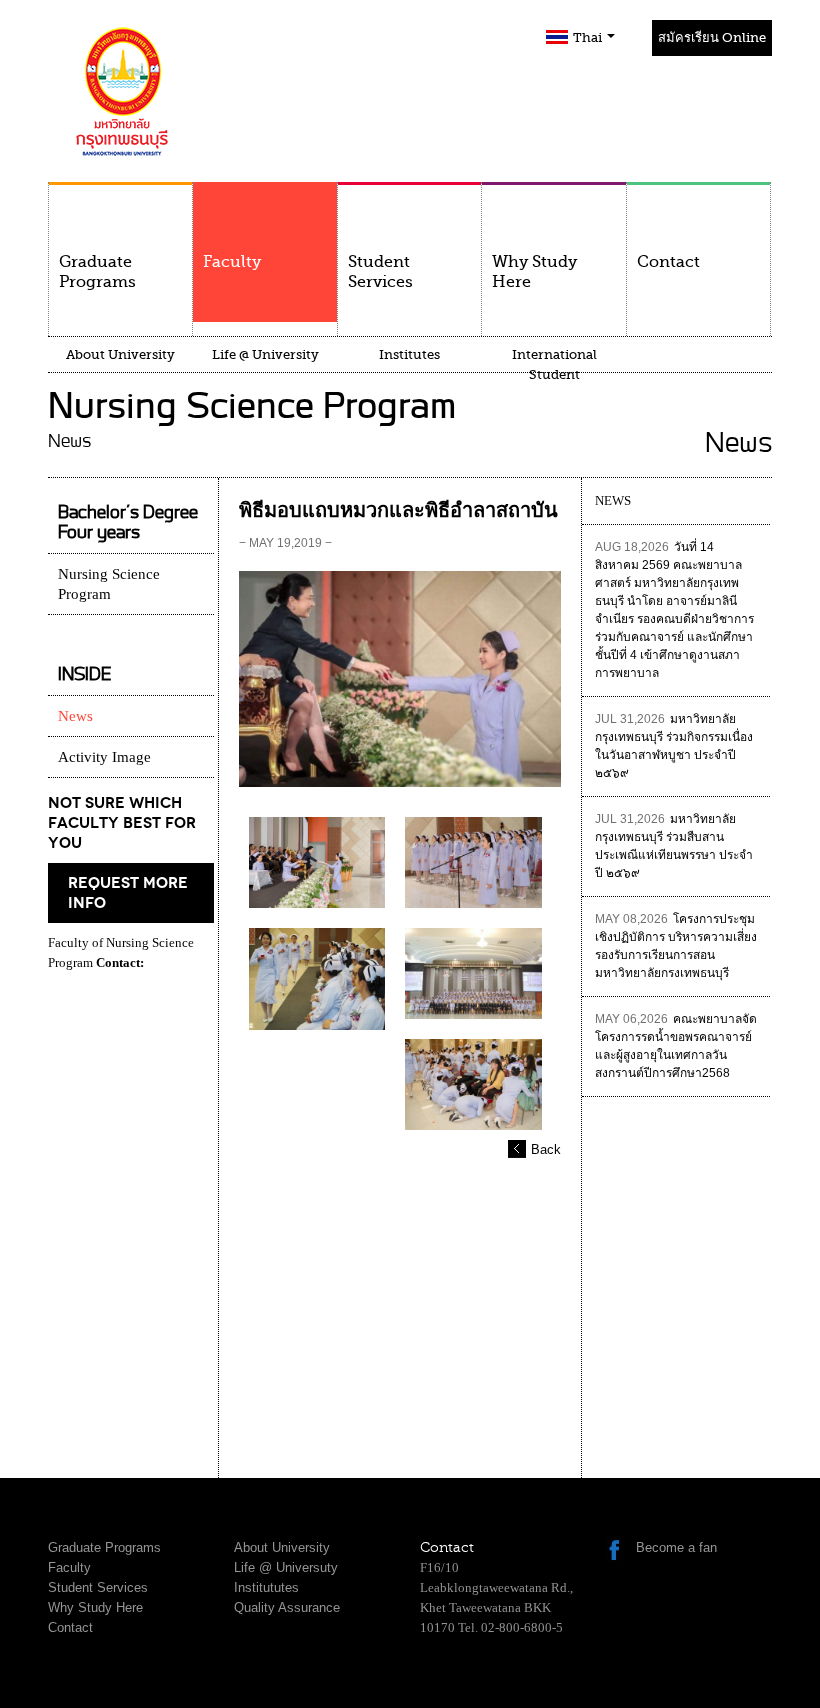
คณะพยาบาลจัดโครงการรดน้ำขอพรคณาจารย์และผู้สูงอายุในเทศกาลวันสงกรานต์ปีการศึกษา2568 (676, 1046)
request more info (128, 893)
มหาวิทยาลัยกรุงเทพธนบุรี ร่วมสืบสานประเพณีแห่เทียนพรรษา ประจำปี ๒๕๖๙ (674, 846)
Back (546, 1149)
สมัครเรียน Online (712, 37)
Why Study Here (534, 272)
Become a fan (676, 1547)
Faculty (232, 262)
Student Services (380, 272)
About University (120, 354)
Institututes (266, 1587)
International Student (554, 364)
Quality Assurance (287, 1607)
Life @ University (265, 354)
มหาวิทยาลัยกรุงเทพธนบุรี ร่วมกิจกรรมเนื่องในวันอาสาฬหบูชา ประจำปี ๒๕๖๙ (674, 746)
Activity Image (104, 757)
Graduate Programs (97, 272)
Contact (668, 262)
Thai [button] (589, 37)
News (75, 716)
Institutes (409, 354)
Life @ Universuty (286, 1567)
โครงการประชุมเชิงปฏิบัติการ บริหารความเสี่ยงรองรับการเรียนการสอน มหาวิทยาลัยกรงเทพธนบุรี (676, 946)
